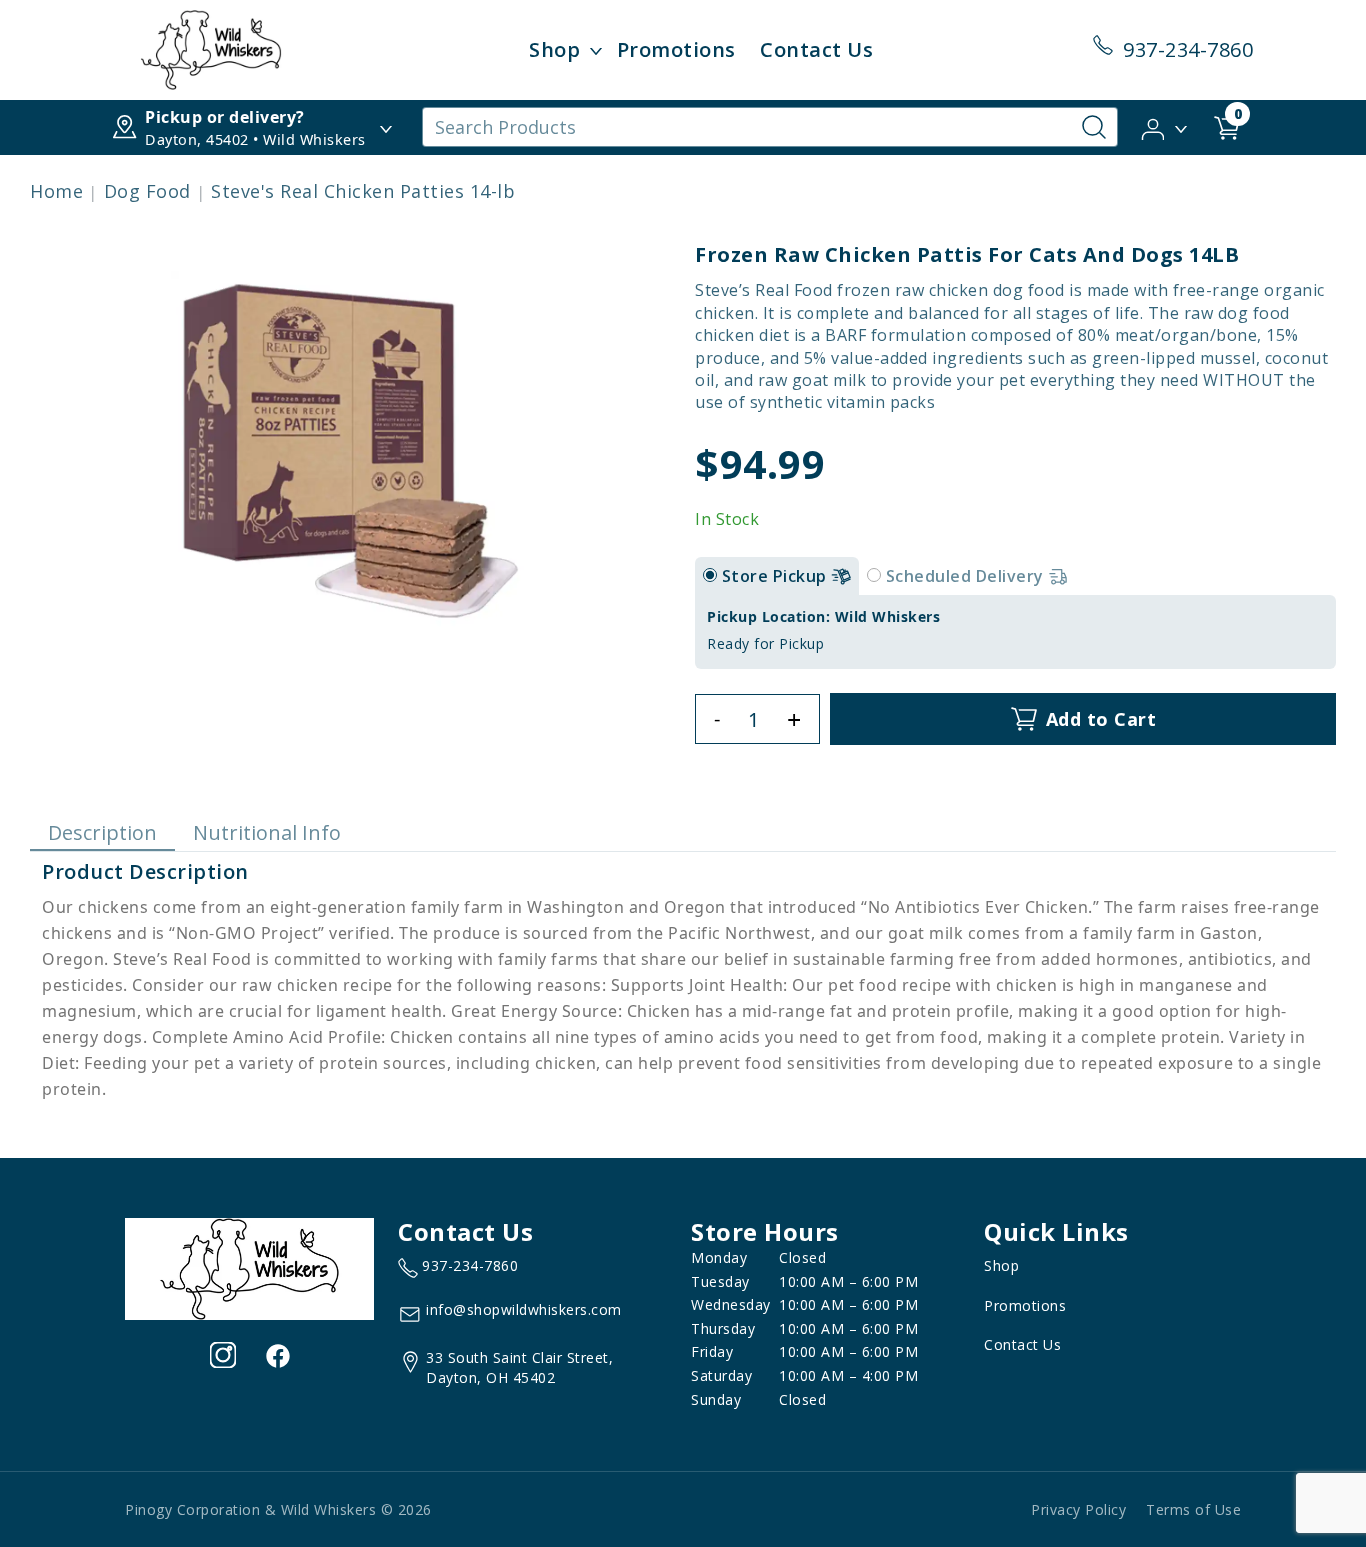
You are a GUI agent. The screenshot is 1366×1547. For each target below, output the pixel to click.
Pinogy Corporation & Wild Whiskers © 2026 (278, 1509)
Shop (554, 49)
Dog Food (147, 191)
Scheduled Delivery (967, 576)
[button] (1165, 126)
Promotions (676, 49)
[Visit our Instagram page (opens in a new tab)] (223, 1355)
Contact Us (816, 49)
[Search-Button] (1094, 127)
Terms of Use (1193, 1509)
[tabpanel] (1015, 632)
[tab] (710, 575)
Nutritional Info (267, 832)
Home (56, 191)
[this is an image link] (249, 1267)
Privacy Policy (1078, 1509)
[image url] (211, 48)
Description (102, 832)
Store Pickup (777, 576)
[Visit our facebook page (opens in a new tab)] (277, 1355)
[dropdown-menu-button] (596, 50)
